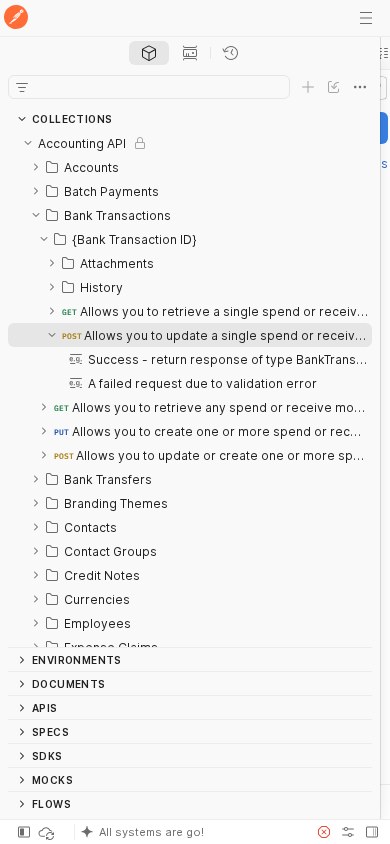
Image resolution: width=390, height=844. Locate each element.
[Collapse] (28, 143)
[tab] (149, 53)
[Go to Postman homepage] (16, 18)
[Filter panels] (22, 87)
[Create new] (308, 87)
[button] (189, 832)
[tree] (190, 389)
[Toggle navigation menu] (366, 18)
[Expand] (36, 167)
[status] (48, 832)
